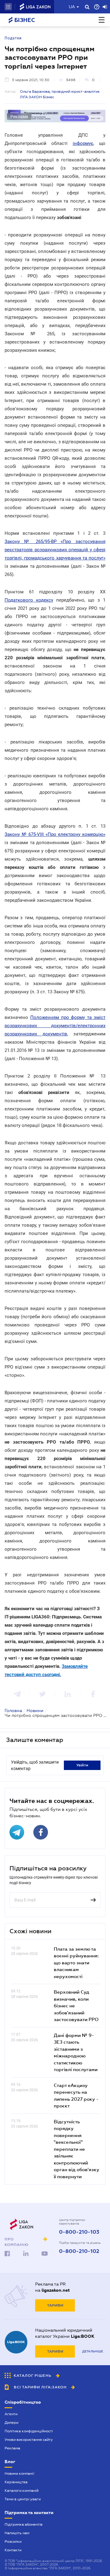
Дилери (11, 2423)
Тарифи (55, 2305)
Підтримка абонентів (24, 2524)
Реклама (12, 2448)
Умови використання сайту (29, 2440)
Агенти (11, 2414)
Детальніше (93, 2351)
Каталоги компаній (22, 2491)
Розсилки (13, 2542)
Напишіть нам (17, 2533)
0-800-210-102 (79, 2251)
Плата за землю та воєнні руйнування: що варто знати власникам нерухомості (76, 1963)
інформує (83, 143)
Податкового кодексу (29, 600)
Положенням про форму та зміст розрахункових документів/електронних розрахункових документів (55, 1026)
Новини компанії (19, 2473)
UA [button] (72, 7)
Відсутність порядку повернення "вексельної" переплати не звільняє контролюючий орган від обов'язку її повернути (77, 2149)
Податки (13, 38)
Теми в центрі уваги (23, 2499)
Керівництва (16, 2482)
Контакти (13, 2550)
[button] (8, 7)
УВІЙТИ (82, 1765)
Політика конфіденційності (29, 2431)
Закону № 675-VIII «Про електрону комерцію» (55, 834)
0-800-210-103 (79, 2232)
